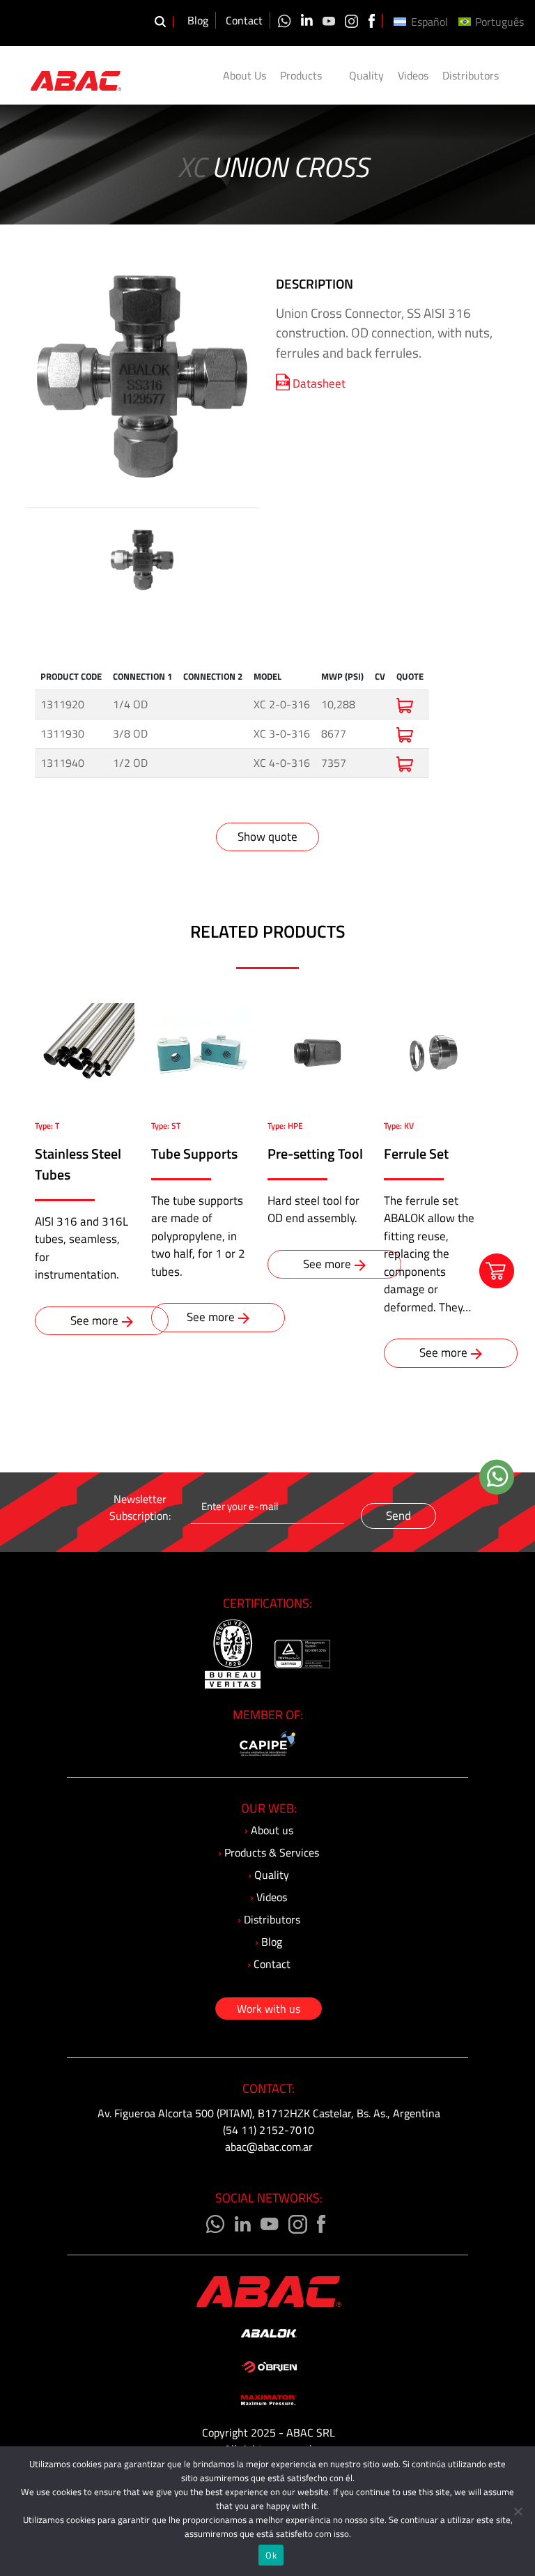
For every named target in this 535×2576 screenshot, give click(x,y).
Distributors (471, 75)
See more (94, 1320)
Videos (413, 75)
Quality (366, 75)
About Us (245, 75)
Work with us (269, 2009)
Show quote (267, 837)
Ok (271, 2555)
